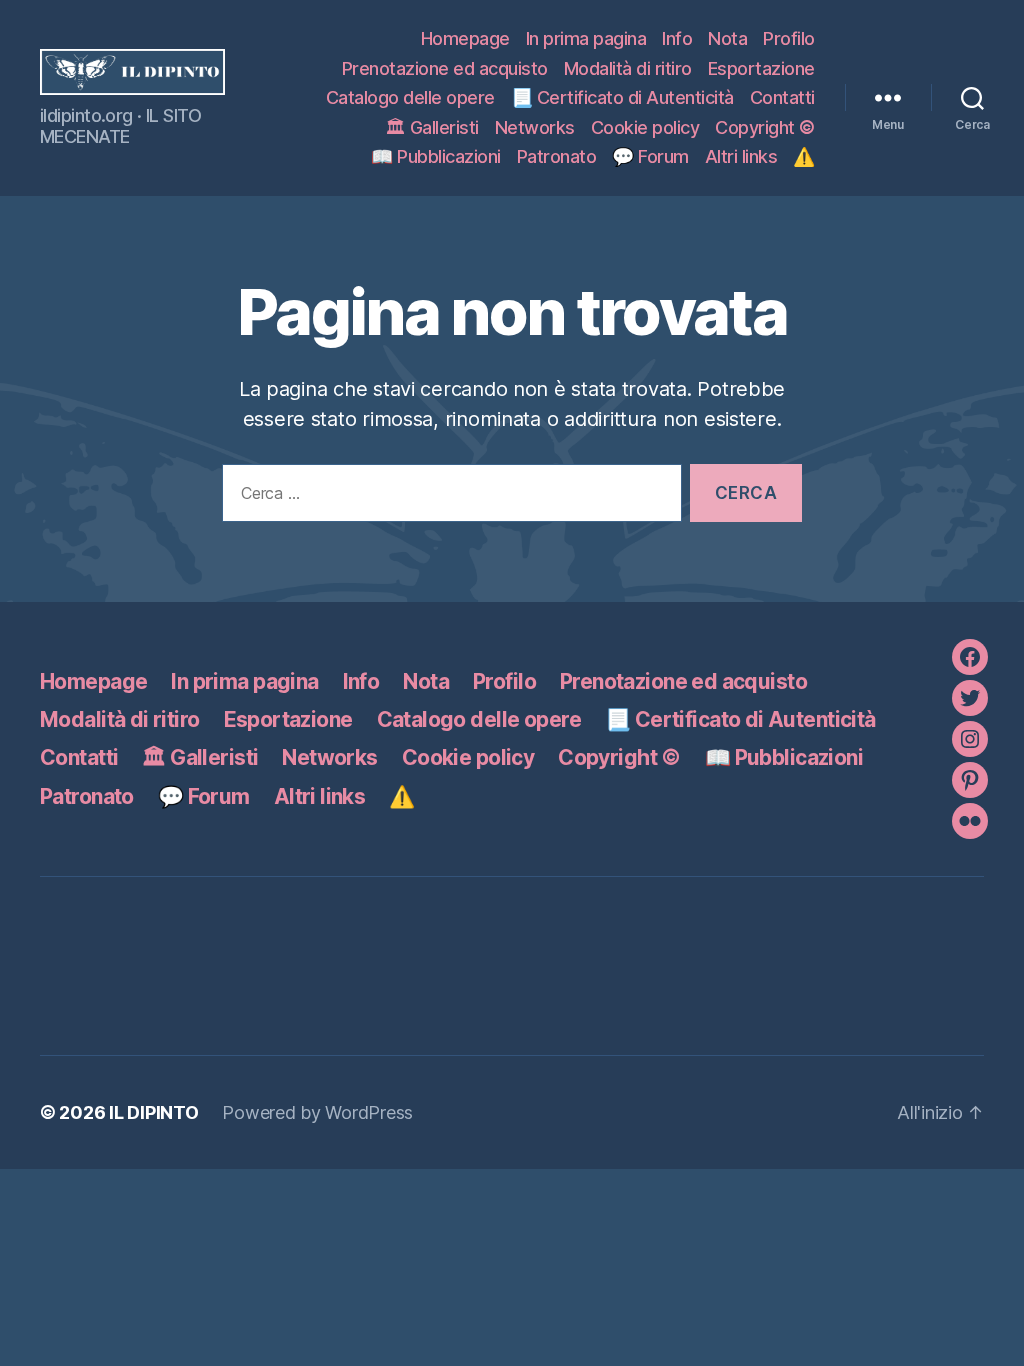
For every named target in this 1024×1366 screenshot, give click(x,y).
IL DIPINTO (153, 1112)
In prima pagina (586, 38)
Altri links (741, 156)
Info (677, 38)
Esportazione (761, 68)
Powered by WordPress (317, 1112)
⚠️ (804, 156)
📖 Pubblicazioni (436, 156)
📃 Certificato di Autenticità (622, 97)
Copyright (765, 127)
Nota (727, 38)
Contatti (782, 97)
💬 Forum (650, 156)
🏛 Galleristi (432, 127)
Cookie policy (645, 127)
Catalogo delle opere (410, 97)
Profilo (789, 38)
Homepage (465, 38)
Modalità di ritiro (628, 68)
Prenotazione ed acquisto (445, 68)
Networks (535, 127)
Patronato (557, 156)
